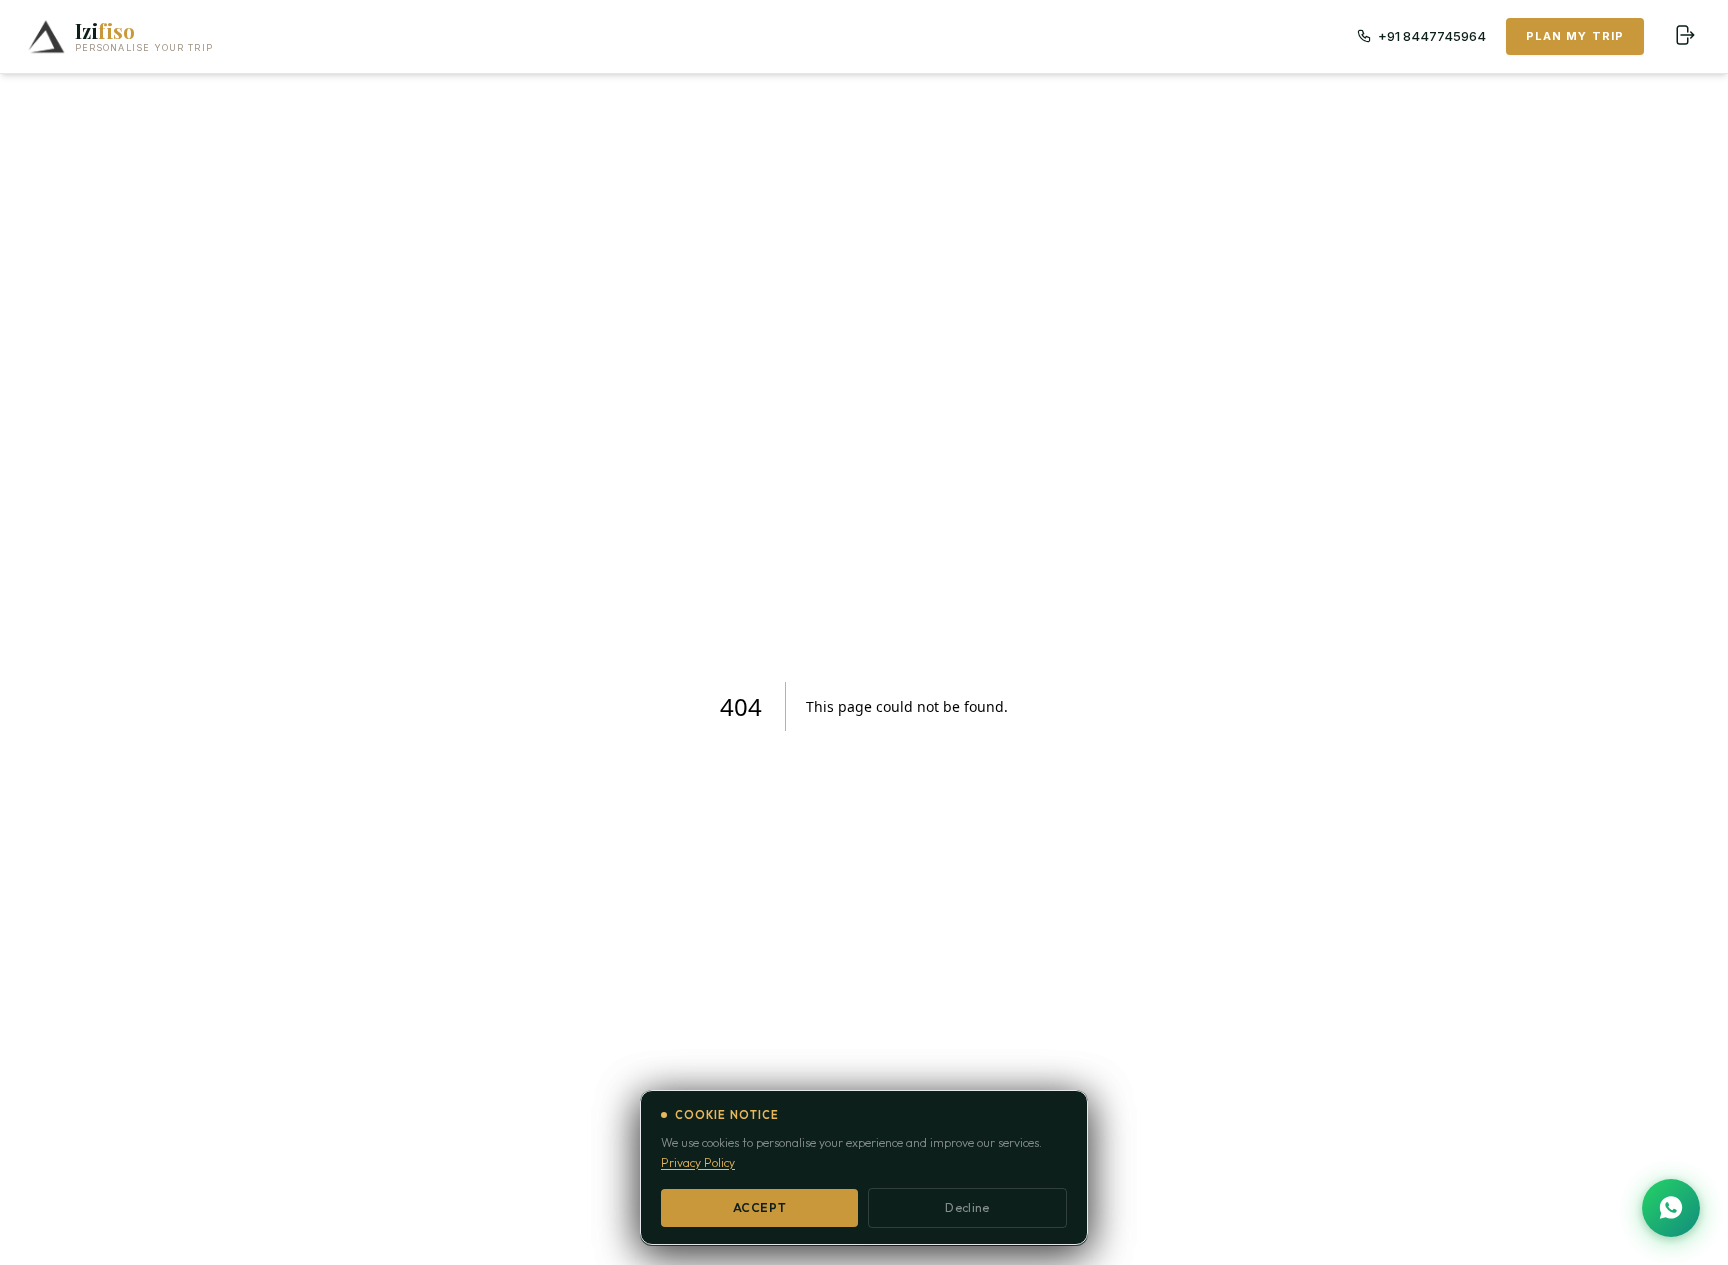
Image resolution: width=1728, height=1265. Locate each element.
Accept (760, 1207)
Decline (967, 1207)
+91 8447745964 (1432, 36)
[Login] (1684, 36)
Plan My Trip (1575, 36)
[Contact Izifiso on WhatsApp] (1671, 1208)
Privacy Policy (698, 1162)
